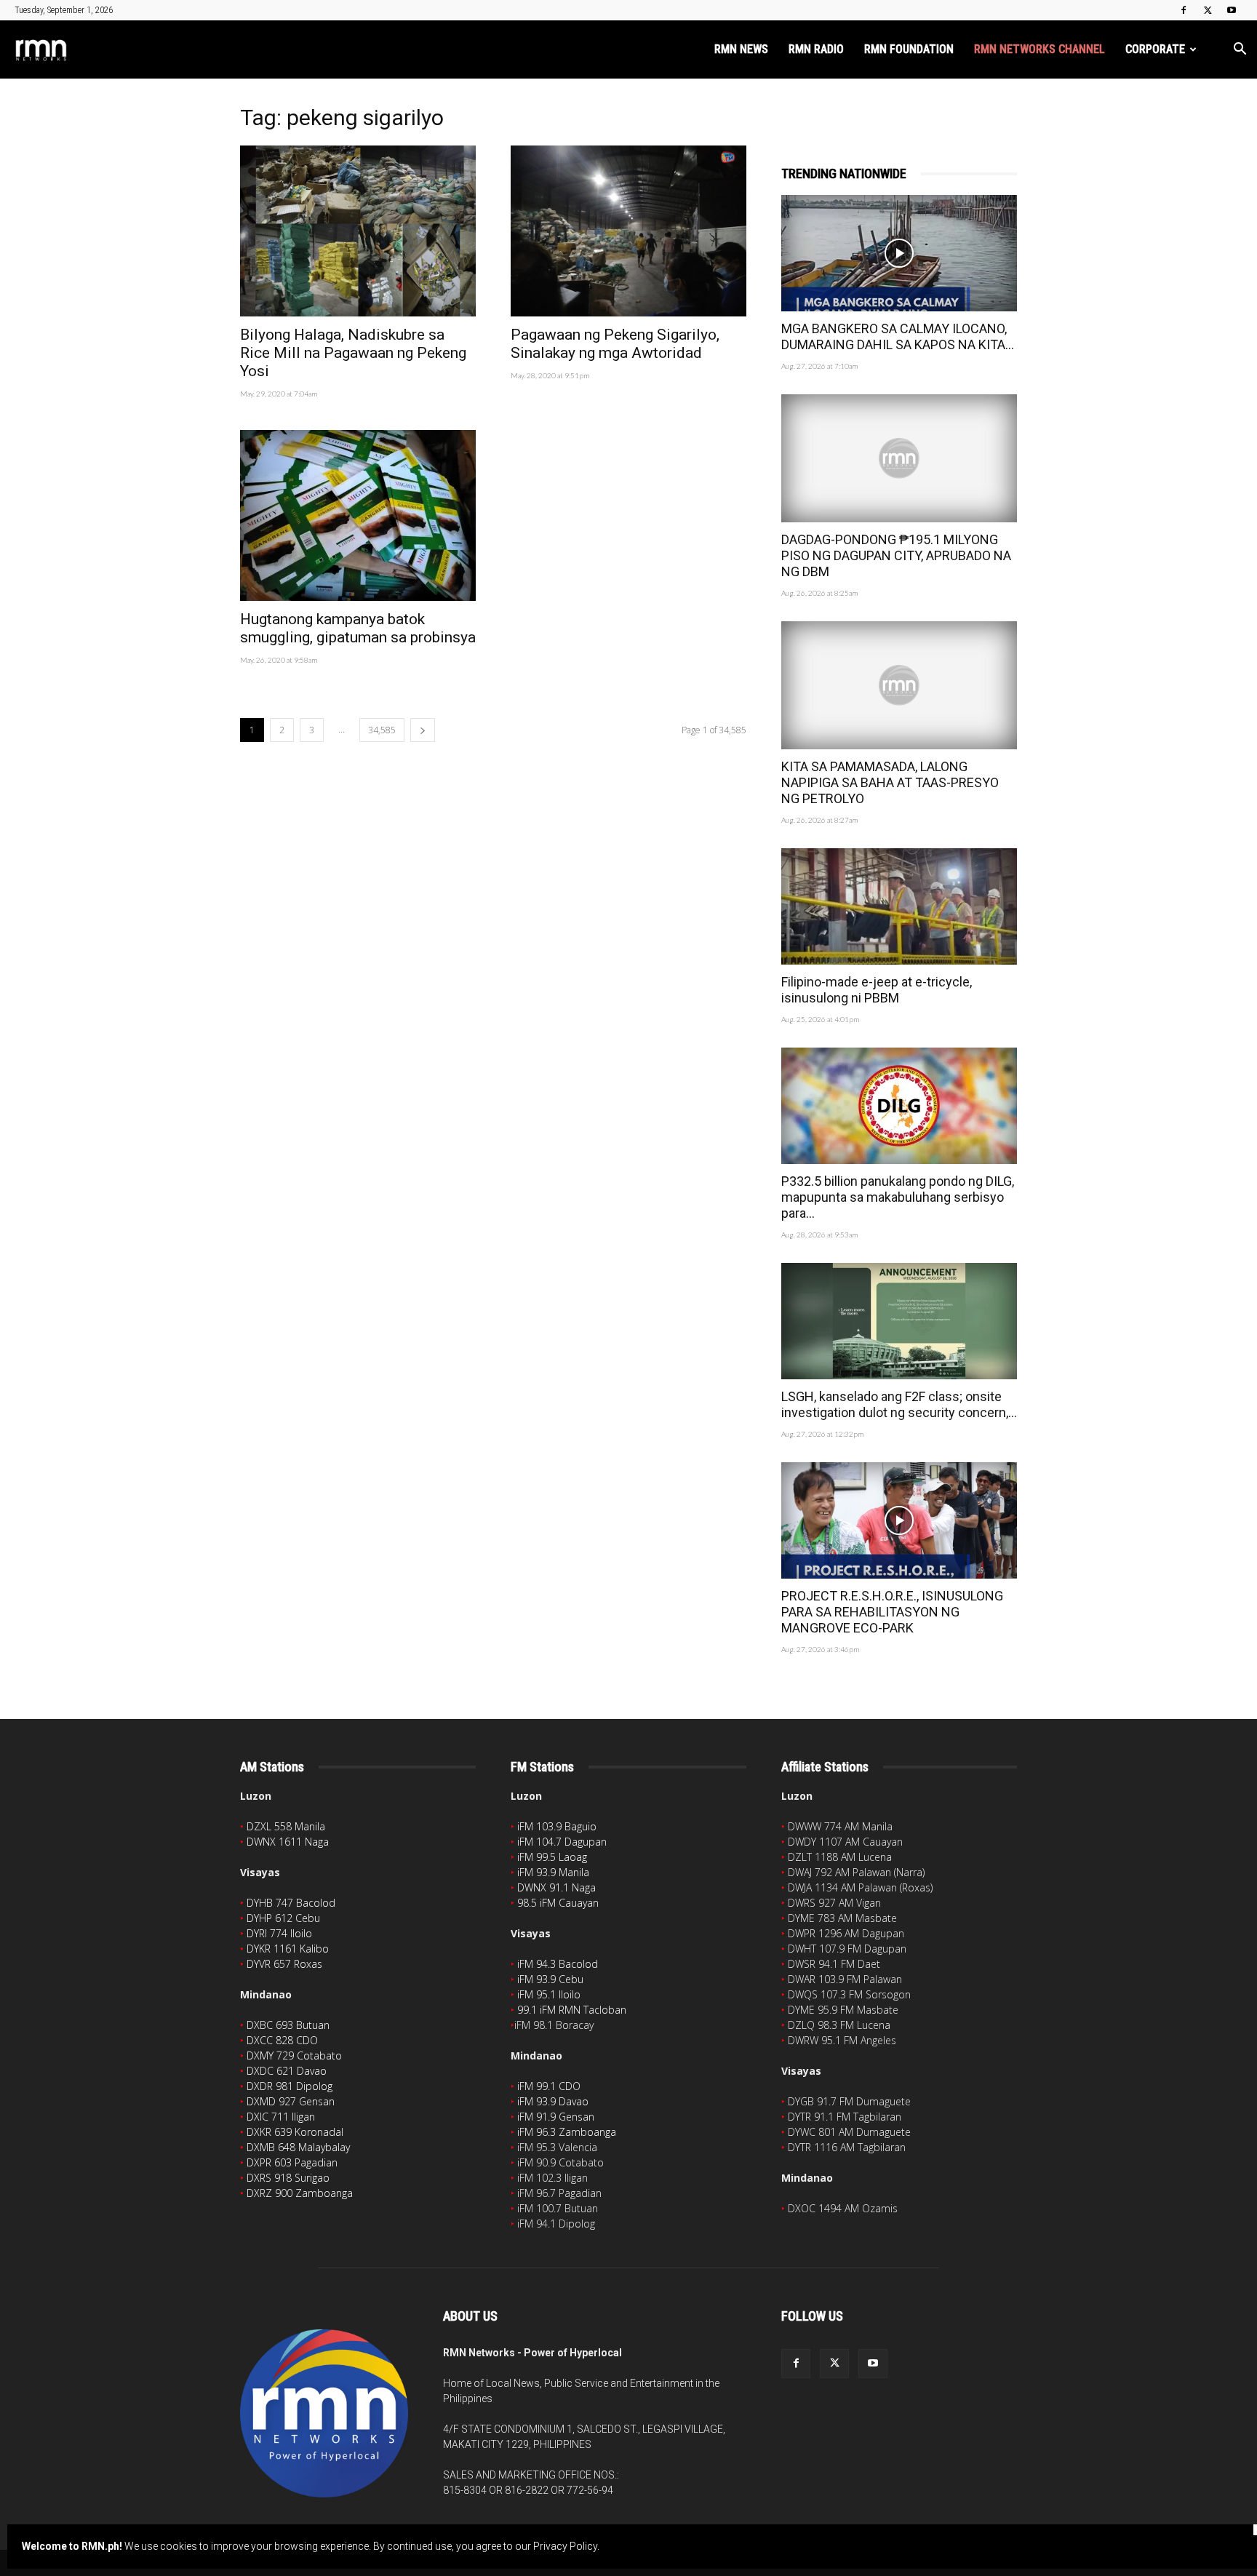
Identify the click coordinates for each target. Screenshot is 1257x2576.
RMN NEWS (741, 49)
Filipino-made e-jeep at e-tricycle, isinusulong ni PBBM (877, 990)
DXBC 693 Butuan (288, 2025)
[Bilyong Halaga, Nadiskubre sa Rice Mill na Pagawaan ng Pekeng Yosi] (358, 231)
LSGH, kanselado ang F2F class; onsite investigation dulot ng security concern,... (899, 1404)
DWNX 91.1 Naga (556, 1887)
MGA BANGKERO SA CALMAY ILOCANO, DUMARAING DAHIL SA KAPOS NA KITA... (898, 336)
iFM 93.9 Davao (553, 2101)
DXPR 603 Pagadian (292, 2162)
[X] (1208, 10)
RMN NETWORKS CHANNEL (1039, 49)
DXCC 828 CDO (282, 2040)
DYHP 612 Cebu (283, 1918)
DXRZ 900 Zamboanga (300, 2193)
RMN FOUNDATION (909, 49)
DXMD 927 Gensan (291, 2101)
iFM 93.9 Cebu (550, 1979)
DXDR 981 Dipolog (290, 2086)
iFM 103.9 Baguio (557, 1826)
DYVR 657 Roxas (284, 1964)
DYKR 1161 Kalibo (288, 1949)
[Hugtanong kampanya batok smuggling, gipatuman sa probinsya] (358, 515)
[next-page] (423, 730)
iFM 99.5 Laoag (552, 1857)
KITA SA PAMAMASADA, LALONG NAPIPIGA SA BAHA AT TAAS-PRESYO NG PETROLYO (890, 782)
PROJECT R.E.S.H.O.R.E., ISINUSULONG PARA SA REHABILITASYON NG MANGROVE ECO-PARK (892, 1612)
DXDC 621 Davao (287, 2071)
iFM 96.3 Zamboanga (567, 2132)
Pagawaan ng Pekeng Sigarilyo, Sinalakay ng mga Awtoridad (615, 344)
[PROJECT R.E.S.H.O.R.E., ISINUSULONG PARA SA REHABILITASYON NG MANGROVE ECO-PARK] (899, 1520)
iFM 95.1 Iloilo (549, 1994)
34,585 (382, 730)
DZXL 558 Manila (286, 1826)
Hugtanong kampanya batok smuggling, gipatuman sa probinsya (358, 628)
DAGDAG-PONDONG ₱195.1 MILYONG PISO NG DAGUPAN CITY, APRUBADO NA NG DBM (896, 555)
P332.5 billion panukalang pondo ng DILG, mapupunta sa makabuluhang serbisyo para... (898, 1197)
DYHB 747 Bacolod (291, 1903)
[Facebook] (1184, 10)
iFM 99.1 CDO (549, 2086)
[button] (1240, 51)
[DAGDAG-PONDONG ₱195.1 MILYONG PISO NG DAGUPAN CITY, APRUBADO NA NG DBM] (899, 458)
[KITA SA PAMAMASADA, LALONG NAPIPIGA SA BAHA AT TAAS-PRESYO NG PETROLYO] (899, 685)
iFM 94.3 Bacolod (558, 1964)
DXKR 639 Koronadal (295, 2132)
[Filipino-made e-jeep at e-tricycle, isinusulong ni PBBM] (899, 906)
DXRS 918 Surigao (288, 2178)
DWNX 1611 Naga (288, 1842)
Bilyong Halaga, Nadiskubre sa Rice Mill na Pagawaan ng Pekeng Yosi (353, 353)
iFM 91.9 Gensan (556, 2117)
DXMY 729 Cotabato (294, 2055)
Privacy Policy (565, 2546)
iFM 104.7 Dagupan (562, 1842)
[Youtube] (1232, 10)
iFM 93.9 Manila (553, 1872)
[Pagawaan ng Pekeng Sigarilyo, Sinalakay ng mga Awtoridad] (628, 231)
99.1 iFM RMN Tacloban (572, 2010)
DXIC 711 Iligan (281, 2117)
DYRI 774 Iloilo (279, 1933)
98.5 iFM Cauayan (558, 1903)
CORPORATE (1155, 49)
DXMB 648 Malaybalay (298, 2147)
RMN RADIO (816, 49)
